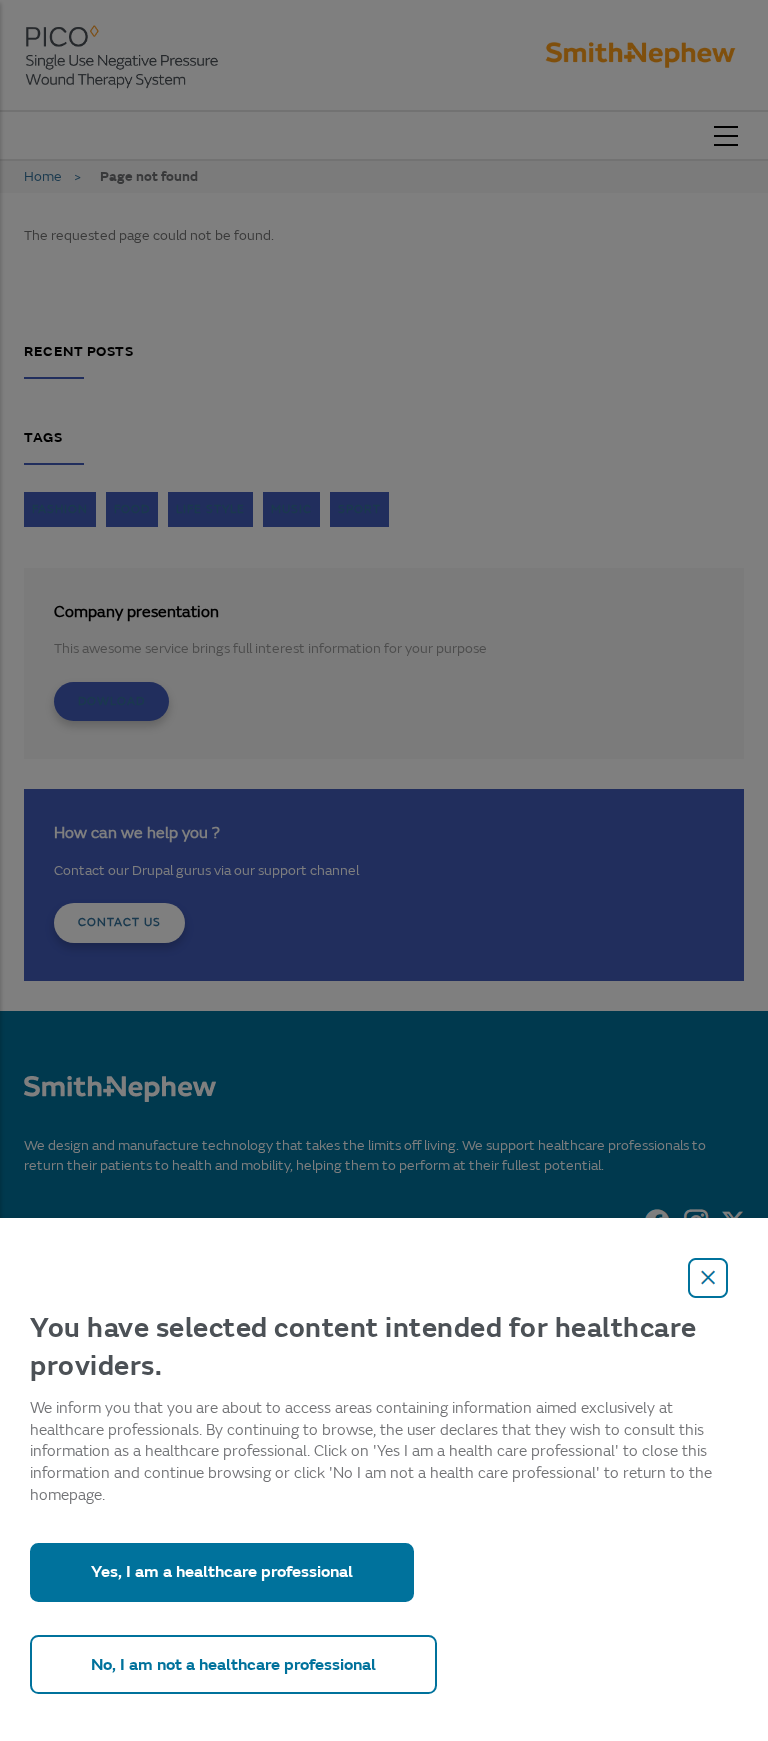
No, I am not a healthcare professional (233, 1664)
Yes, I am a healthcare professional (222, 1571)
